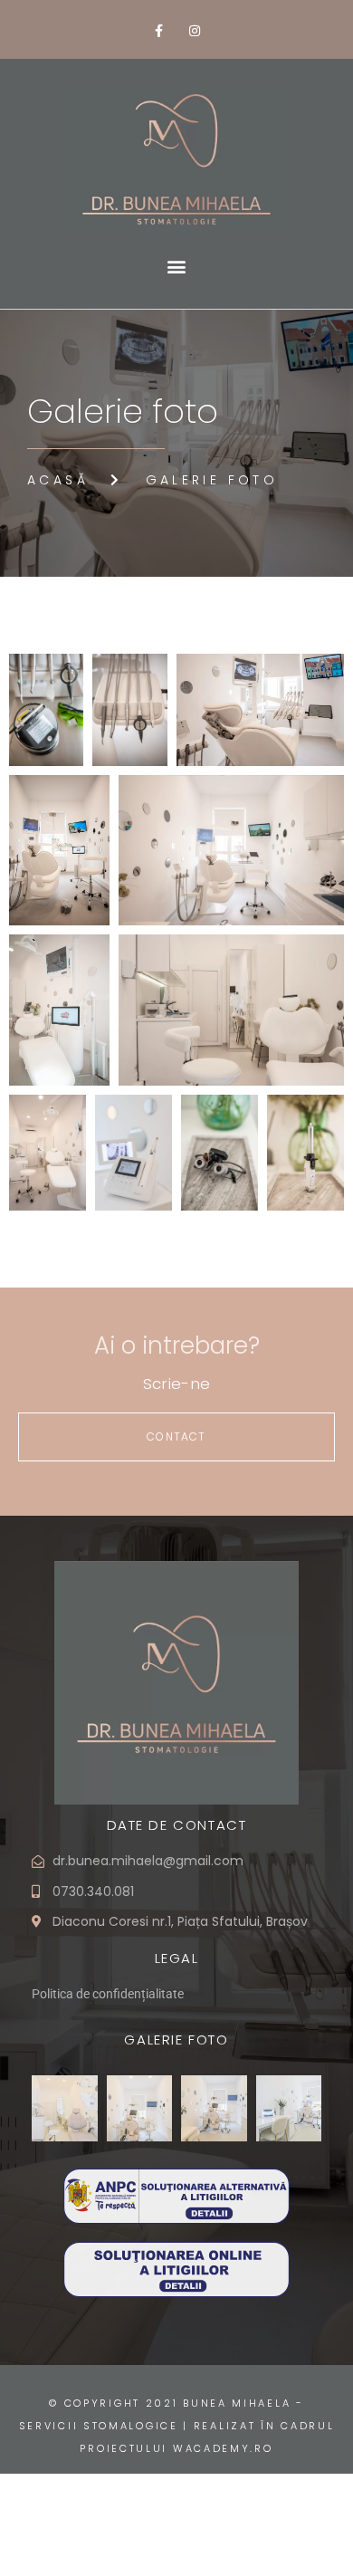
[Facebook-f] (159, 31)
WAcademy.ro (223, 2448)
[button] (177, 267)
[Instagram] (194, 31)
